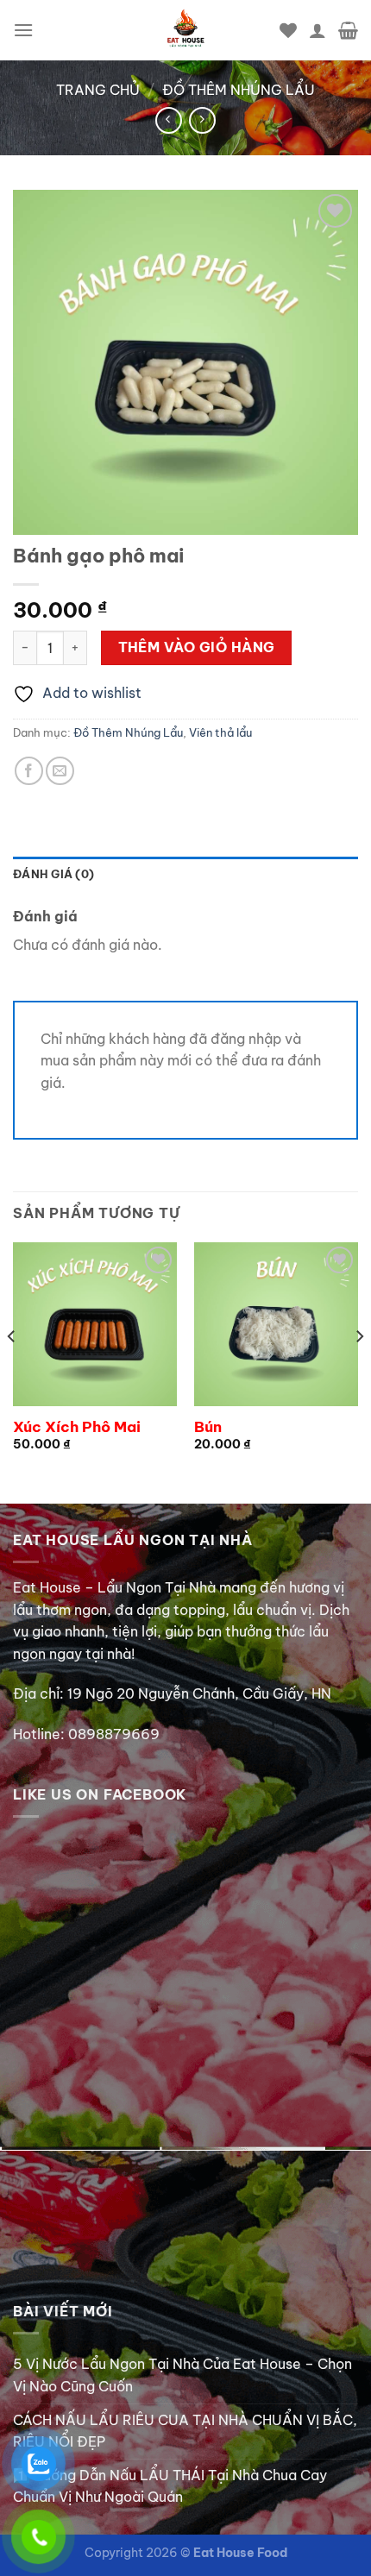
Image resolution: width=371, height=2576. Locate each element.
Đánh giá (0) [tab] (53, 874)
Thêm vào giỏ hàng (197, 647)
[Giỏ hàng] (348, 30)
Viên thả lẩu (220, 732)
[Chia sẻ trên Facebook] (29, 771)
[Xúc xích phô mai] (95, 1324)
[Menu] (23, 30)
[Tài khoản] (318, 30)
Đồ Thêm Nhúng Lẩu (239, 90)
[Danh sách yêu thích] (288, 30)
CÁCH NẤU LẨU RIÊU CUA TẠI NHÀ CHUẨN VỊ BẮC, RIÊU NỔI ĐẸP (185, 2431)
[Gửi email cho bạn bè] (60, 771)
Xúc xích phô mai (77, 1427)
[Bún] (276, 1324)
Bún (208, 1427)
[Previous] (12, 1371)
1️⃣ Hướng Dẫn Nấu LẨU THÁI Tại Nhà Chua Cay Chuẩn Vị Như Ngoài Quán (170, 2486)
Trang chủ (98, 90)
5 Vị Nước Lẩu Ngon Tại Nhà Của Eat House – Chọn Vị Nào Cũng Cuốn (182, 2375)
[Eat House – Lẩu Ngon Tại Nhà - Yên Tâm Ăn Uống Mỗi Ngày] (185, 30)
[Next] (359, 1371)
